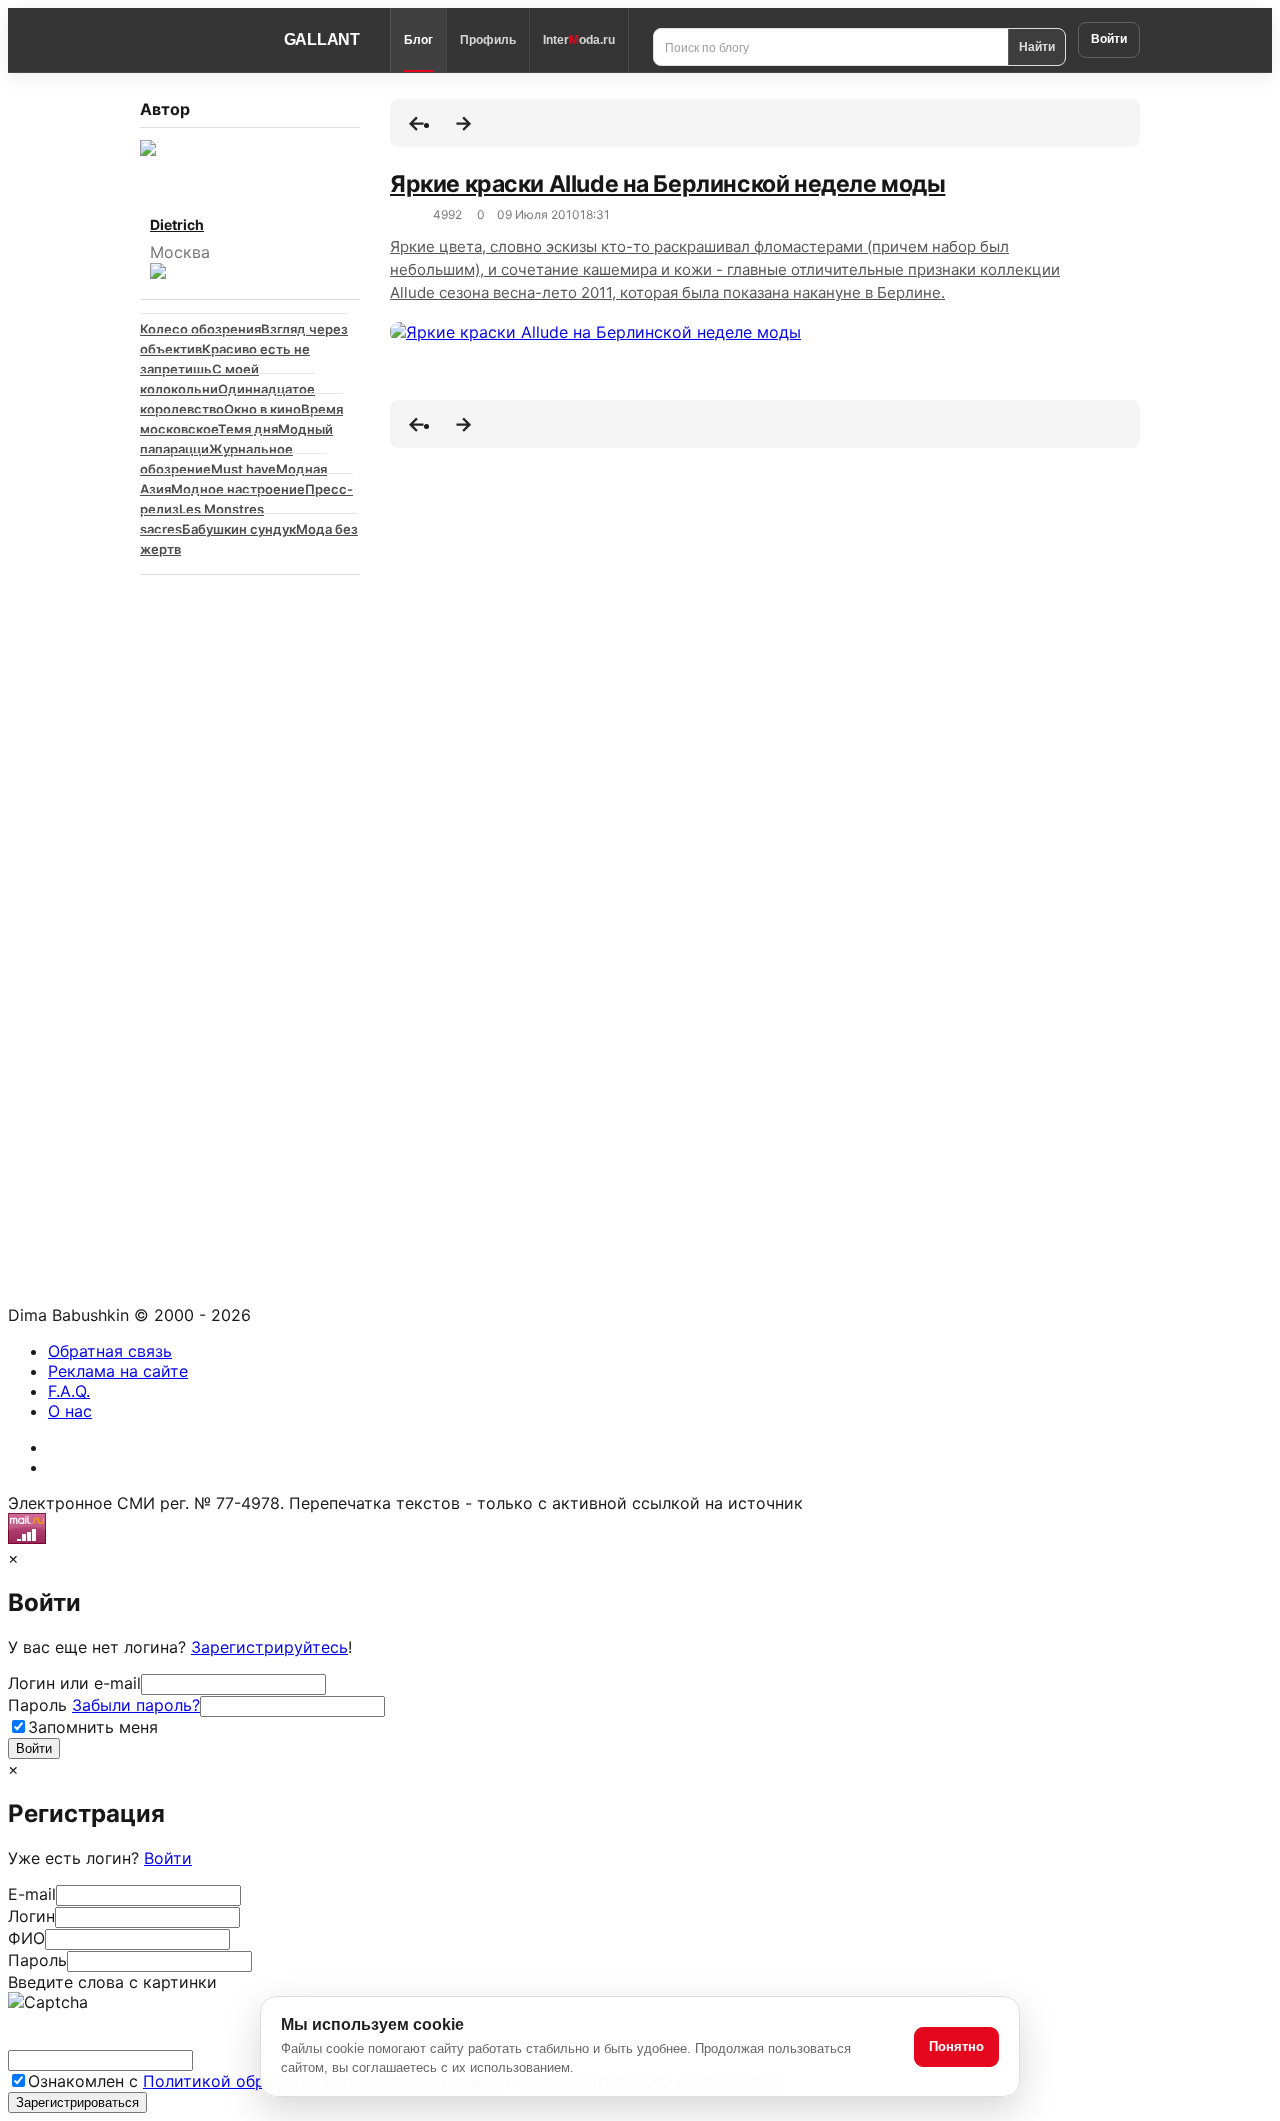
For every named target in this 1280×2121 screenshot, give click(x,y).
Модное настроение (238, 489)
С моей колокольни (199, 379)
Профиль (488, 40)
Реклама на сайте (118, 1371)
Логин (31, 1916)
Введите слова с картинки (112, 1982)
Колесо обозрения (200, 329)
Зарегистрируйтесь (269, 1647)
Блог (418, 40)
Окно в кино (262, 409)
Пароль (104, 1705)
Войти (1109, 39)
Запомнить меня (93, 1727)
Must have (243, 469)
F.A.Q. (69, 1391)
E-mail (32, 1894)
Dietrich (177, 224)
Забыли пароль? (136, 1705)
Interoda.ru (579, 40)
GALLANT (322, 39)
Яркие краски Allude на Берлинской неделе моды (667, 184)
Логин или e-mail (74, 1683)
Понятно (956, 2046)
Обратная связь (110, 1351)
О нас (70, 1411)
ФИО (26, 1938)
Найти (1037, 46)
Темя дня (248, 429)
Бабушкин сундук (239, 529)
